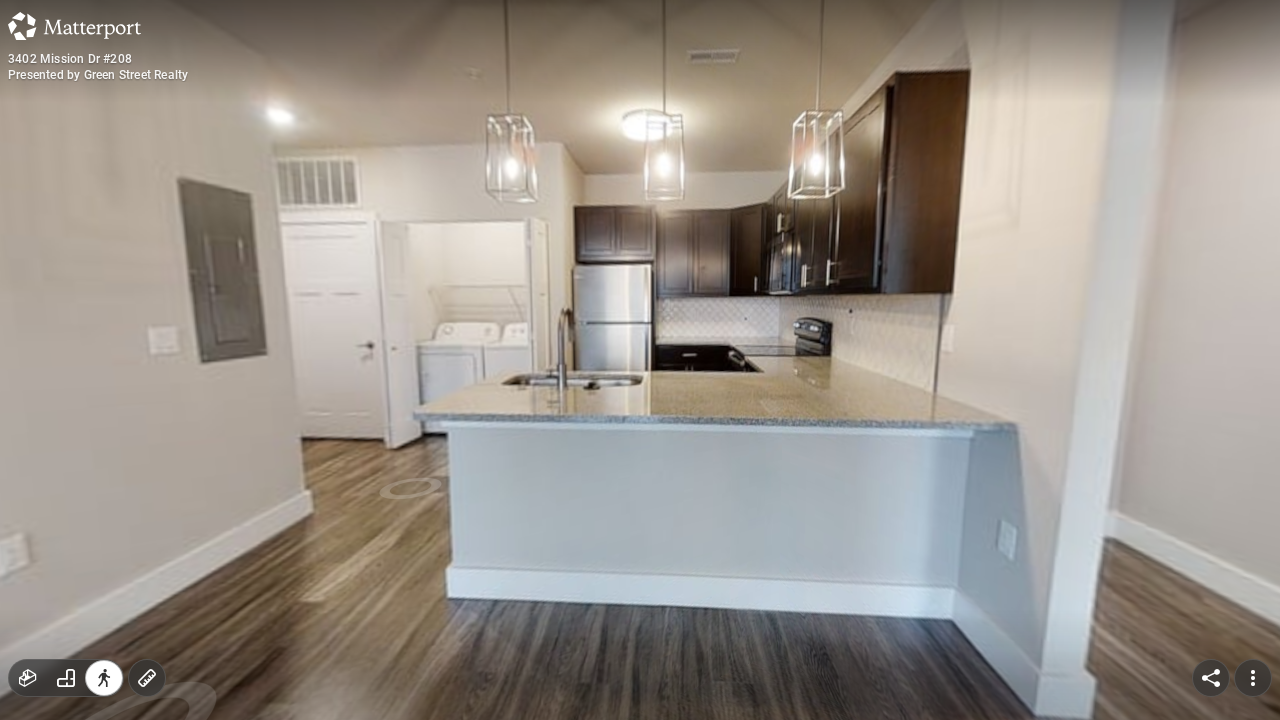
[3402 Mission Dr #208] (640, 360)
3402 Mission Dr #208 (70, 59)
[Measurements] (147, 678)
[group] (66, 678)
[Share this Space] (1211, 678)
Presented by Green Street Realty (98, 75)
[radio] (28, 678)
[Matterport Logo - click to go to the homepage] (74, 26)
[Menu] (1253, 678)
